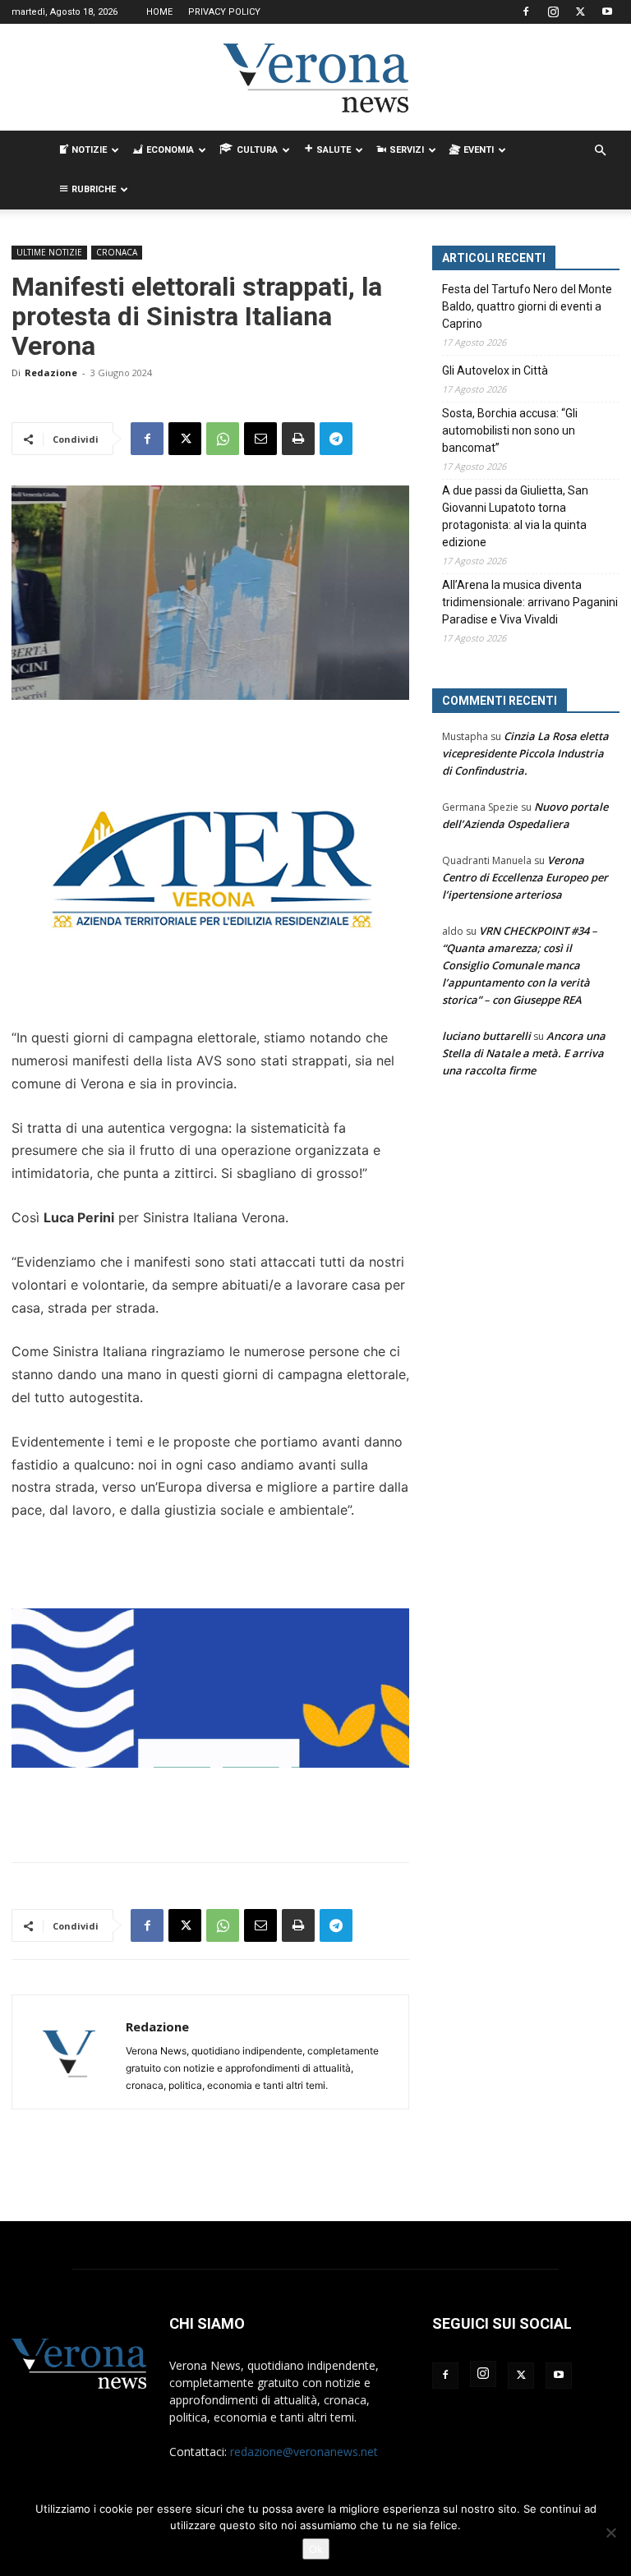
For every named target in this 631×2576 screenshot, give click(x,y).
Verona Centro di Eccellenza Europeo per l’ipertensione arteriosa (525, 877)
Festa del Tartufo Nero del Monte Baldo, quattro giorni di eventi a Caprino (527, 306)
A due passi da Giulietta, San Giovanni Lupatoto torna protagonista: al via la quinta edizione (515, 516)
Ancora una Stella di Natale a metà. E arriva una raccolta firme (524, 1053)
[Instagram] (553, 11)
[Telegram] (336, 439)
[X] (580, 11)
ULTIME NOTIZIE (49, 252)
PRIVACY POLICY (224, 12)
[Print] (298, 439)
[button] (600, 151)
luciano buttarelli (486, 1036)
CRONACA (117, 252)
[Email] (260, 439)
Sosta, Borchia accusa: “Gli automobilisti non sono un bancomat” (510, 430)
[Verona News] (315, 78)
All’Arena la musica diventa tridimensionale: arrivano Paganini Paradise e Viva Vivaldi (530, 602)
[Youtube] (607, 11)
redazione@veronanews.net (304, 2452)
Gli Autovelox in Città (495, 370)
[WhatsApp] (223, 439)
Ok (316, 2549)
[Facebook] (526, 11)
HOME (159, 12)
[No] (610, 2532)
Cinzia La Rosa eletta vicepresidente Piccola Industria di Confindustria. (525, 753)
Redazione (51, 373)
